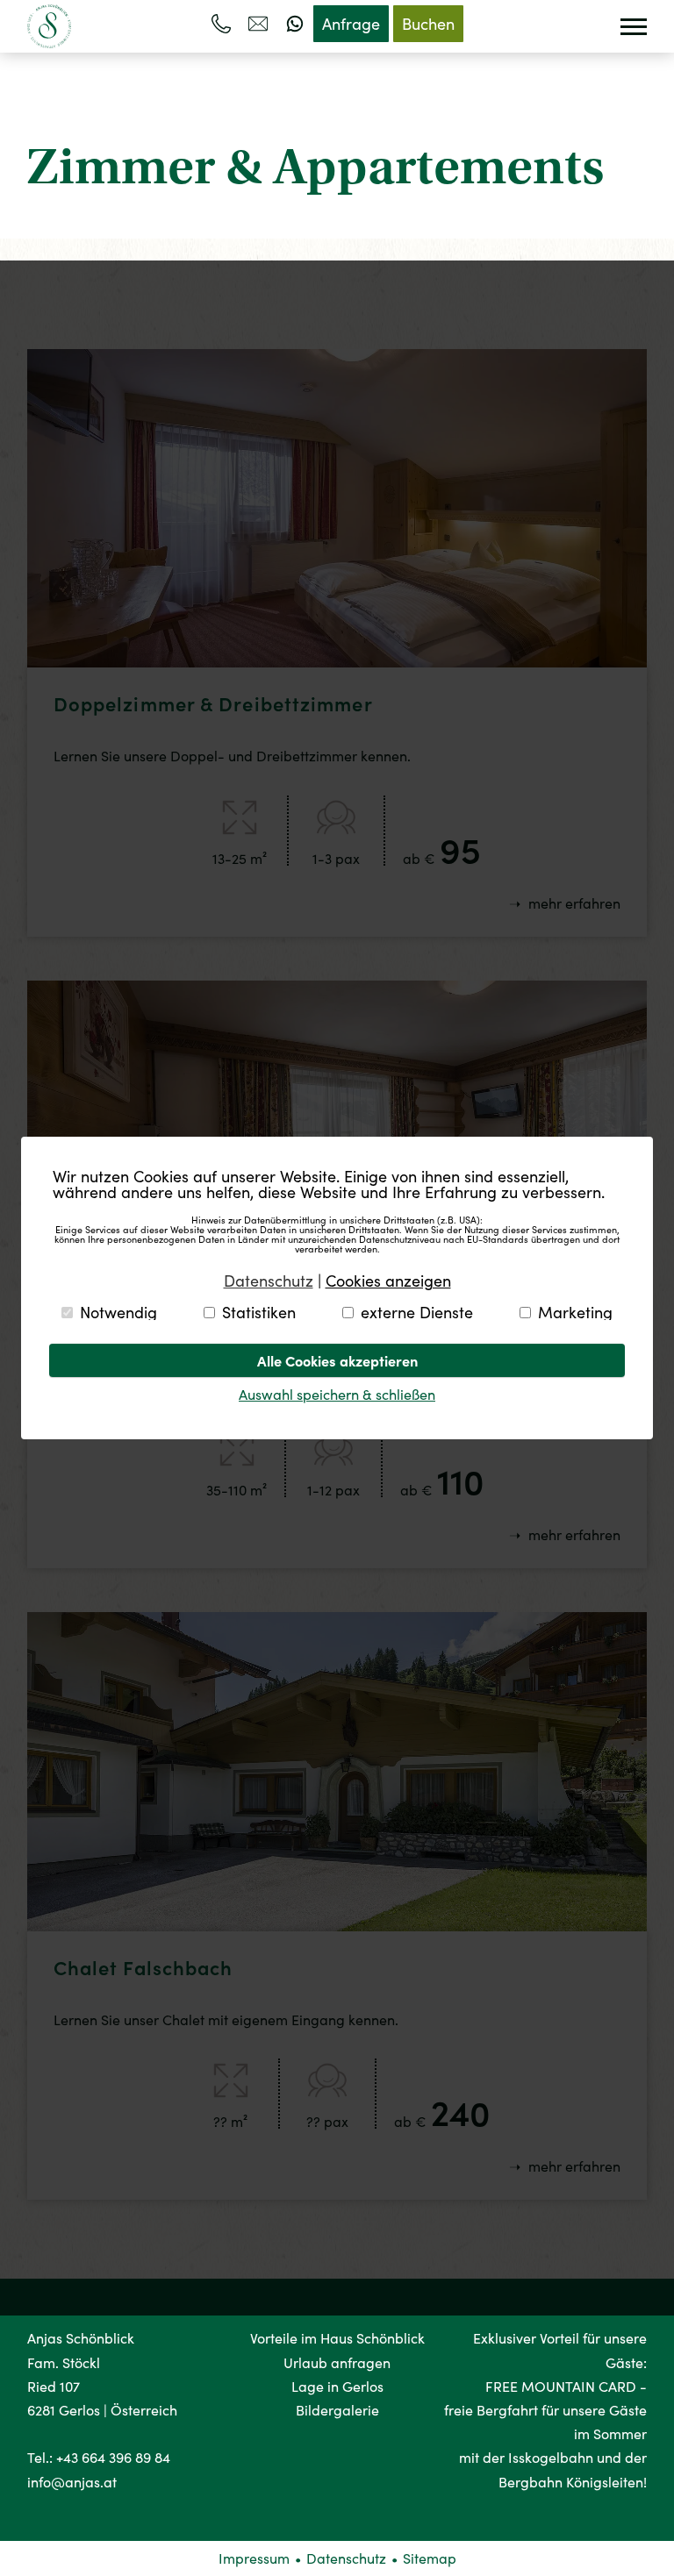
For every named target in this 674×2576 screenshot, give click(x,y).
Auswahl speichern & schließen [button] (337, 1394)
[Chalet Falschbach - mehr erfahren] (337, 1926)
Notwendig (118, 1312)
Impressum (254, 2558)
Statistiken (259, 1312)
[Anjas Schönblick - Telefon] (221, 24)
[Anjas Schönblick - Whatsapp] (295, 24)
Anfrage (351, 24)
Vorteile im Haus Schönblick (337, 2338)
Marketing (575, 1312)
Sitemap (430, 2558)
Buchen (428, 24)
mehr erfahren (573, 903)
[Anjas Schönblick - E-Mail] (258, 24)
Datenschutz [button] (269, 1281)
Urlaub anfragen (337, 2362)
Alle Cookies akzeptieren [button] (337, 1360)
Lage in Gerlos (337, 2386)
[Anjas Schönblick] (49, 26)
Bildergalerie (337, 2410)
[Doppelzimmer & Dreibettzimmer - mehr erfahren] (337, 662)
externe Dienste (417, 1312)
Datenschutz (346, 2558)
